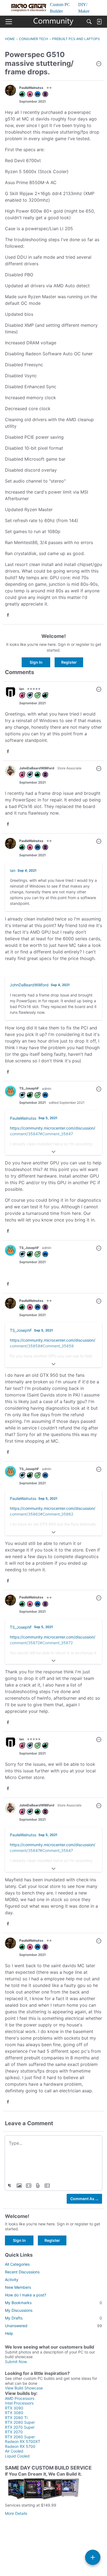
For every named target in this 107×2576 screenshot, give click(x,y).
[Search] (89, 22)
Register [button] (69, 662)
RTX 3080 (14, 2413)
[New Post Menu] (93, 2557)
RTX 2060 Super (20, 2437)
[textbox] (54, 2143)
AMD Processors (20, 2398)
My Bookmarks (54, 2303)
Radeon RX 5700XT (23, 2441)
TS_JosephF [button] (29, 1088)
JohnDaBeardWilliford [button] (37, 768)
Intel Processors (19, 2403)
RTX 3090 (14, 2408)
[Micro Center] (54, 22)
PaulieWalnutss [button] (31, 88)
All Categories (17, 2264)
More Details (16, 2513)
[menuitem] (19, 2186)
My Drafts (54, 2318)
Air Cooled (14, 2451)
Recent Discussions (22, 2272)
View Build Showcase (24, 2388)
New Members (18, 2287)
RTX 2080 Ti (16, 2418)
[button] (99, 64)
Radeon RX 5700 (20, 2446)
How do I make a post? (26, 2295)
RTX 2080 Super (20, 2422)
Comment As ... (84, 2199)
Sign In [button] (36, 662)
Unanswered (54, 2326)
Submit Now (16, 2362)
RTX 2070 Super (20, 2427)
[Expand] (54, 1152)
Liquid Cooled (17, 2456)
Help (9, 2333)
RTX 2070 (14, 2432)
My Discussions (19, 2310)
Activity (12, 2280)
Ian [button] (22, 689)
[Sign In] (99, 22)
